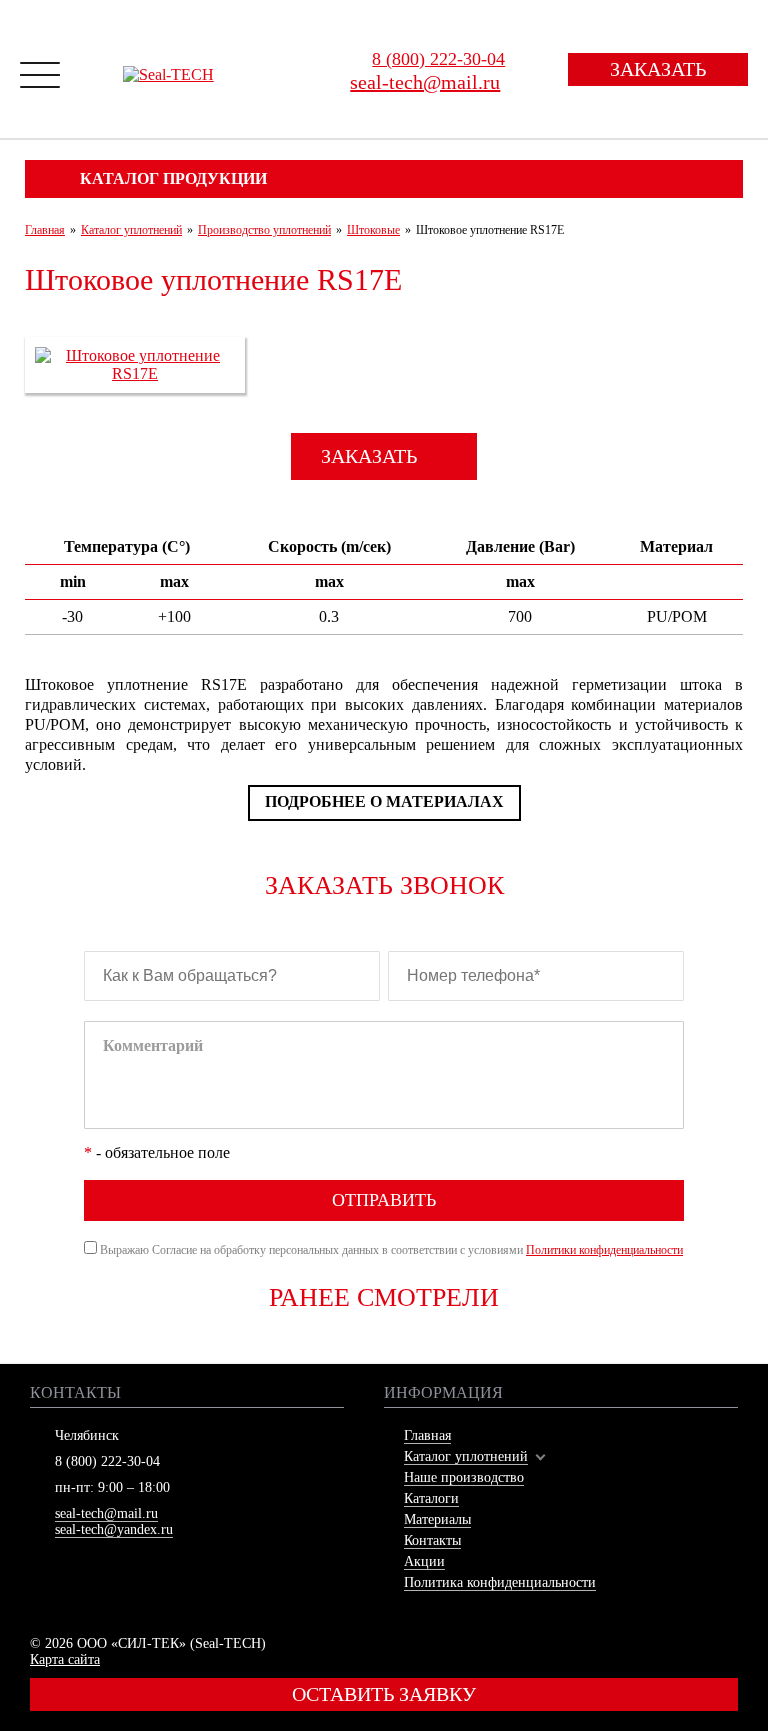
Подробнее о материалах (384, 801)
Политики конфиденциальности (604, 1250)
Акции (424, 1561)
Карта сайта (65, 1659)
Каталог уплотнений (466, 1456)
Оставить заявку (384, 1694)
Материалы (437, 1519)
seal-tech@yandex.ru (114, 1529)
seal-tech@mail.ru (106, 1513)
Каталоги (431, 1498)
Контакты (432, 1540)
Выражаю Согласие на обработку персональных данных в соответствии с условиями (391, 1250)
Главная (427, 1435)
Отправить (384, 1200)
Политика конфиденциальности (500, 1582)
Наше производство (464, 1477)
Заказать (658, 69)
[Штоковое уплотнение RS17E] (135, 373)
